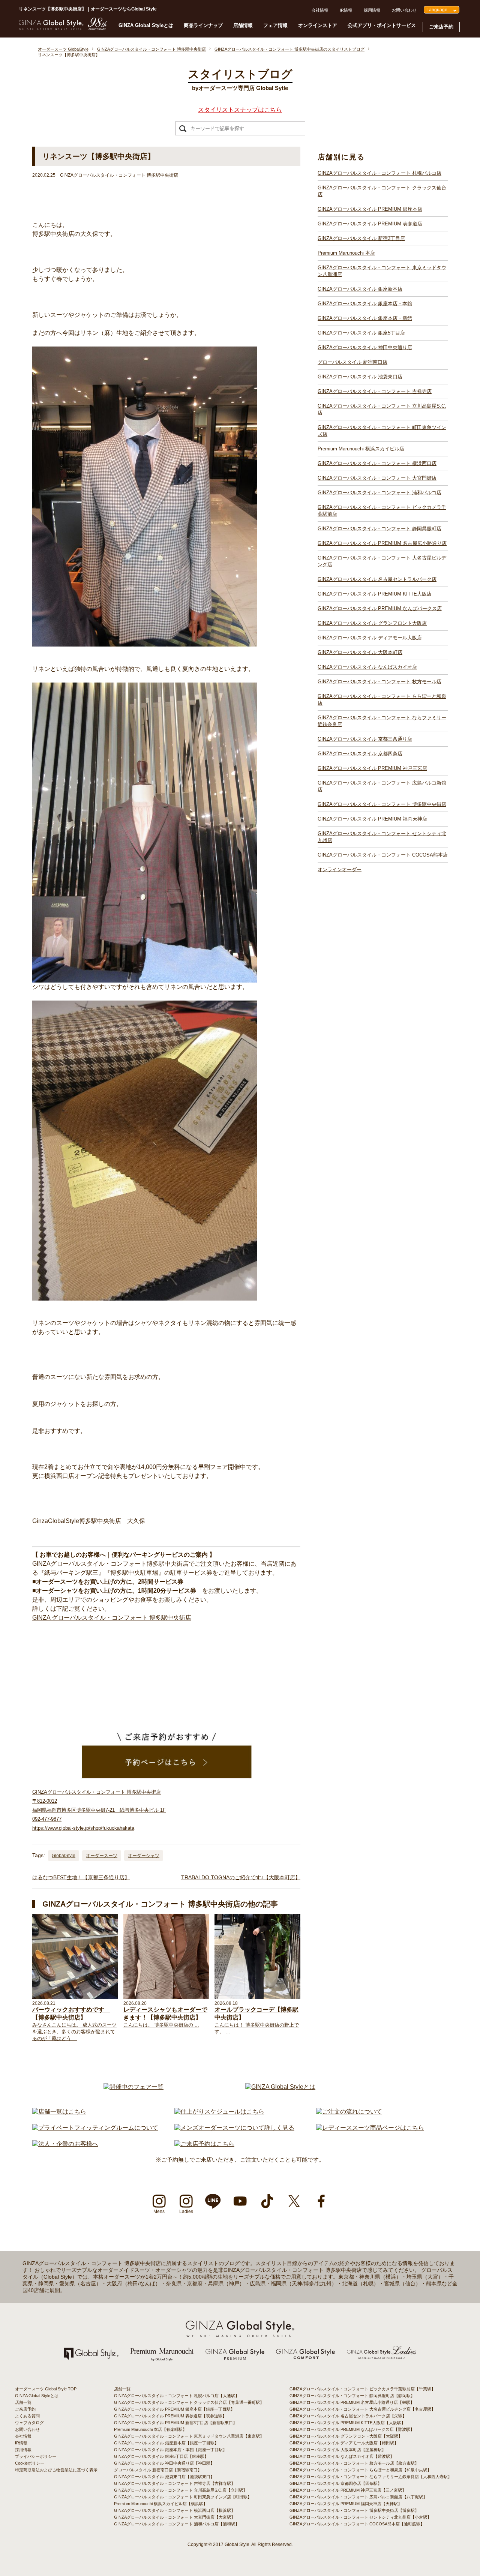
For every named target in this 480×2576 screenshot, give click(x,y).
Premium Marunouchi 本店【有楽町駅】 (150, 2429)
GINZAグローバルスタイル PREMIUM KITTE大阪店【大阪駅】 (347, 2423)
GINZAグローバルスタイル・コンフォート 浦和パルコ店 (379, 493)
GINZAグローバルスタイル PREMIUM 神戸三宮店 (372, 768)
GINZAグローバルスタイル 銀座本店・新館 (365, 318)
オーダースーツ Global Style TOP (46, 2389)
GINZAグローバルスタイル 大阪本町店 (360, 652)
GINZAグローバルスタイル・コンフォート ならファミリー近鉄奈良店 (382, 721)
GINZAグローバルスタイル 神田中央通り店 (365, 347)
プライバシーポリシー (36, 2456)
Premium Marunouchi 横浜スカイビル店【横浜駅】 (161, 2504)
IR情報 (346, 10)
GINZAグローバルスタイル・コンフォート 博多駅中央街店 (382, 804)
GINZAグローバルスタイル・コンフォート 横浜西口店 (377, 463)
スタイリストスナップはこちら (240, 110)
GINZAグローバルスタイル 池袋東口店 (360, 377)
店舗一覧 (23, 2402)
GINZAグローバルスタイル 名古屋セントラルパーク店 (377, 579)
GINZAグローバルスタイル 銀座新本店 (360, 289)
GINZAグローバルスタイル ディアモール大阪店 (370, 638)
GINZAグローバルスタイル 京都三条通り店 (365, 739)
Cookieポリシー (30, 2463)
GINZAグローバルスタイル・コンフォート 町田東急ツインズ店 (382, 431)
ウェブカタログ (29, 2423)
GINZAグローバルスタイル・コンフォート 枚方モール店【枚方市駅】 (354, 2463)
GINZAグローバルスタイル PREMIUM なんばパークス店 (380, 608)
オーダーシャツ (144, 1856)
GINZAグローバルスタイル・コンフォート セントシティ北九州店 (382, 837)
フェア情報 (275, 25)
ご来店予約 (441, 27)
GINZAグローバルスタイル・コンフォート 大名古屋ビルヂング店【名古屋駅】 (362, 2409)
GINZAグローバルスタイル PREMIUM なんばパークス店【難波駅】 (352, 2429)
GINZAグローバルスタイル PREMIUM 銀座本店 (370, 209)
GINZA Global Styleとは (146, 25)
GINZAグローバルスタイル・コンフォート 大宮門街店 (377, 478)
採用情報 (372, 10)
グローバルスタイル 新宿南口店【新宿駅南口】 (158, 2470)
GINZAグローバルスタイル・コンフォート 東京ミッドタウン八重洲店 (382, 271)
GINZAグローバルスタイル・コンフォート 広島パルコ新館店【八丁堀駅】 (358, 2497)
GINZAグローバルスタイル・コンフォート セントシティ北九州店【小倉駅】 (360, 2517)
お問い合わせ (404, 10)
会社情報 (320, 10)
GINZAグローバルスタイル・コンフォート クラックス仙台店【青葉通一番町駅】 (189, 2402)
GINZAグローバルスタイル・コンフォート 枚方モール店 (379, 682)
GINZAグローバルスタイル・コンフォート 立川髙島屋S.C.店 (382, 409)
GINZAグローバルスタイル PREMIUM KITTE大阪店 (375, 594)
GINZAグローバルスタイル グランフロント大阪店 (372, 623)
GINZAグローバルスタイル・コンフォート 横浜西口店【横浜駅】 (175, 2510)
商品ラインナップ (203, 25)
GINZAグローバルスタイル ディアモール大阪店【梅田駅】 (344, 2443)
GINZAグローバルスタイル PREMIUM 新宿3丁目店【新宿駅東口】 (175, 2423)
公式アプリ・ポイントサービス (382, 25)
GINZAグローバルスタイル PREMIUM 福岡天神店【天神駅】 (346, 2504)
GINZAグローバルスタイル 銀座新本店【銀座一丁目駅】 (166, 2443)
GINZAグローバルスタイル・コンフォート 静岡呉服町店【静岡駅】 (352, 2396)
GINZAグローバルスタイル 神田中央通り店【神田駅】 (164, 2463)
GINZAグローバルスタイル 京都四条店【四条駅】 (336, 2483)
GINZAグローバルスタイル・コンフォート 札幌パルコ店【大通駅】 (177, 2396)
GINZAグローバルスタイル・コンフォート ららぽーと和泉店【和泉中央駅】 (360, 2470)
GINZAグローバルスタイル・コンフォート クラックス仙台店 (382, 191)
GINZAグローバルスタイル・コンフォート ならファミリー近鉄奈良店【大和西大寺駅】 (371, 2477)
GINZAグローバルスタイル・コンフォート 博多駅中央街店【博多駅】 (354, 2510)
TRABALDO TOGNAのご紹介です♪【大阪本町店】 (241, 1877)
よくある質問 (27, 2416)
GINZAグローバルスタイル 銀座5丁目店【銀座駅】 (161, 2456)
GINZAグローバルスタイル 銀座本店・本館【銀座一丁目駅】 (170, 2450)
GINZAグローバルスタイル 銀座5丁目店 (361, 333)
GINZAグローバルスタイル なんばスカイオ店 (367, 667)
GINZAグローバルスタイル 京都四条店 (360, 754)
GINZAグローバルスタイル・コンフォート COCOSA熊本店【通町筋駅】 (357, 2524)
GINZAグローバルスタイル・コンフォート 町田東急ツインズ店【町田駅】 (183, 2497)
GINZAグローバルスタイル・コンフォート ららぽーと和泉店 (382, 700)
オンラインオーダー (340, 869)
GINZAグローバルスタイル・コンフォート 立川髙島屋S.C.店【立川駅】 (181, 2490)
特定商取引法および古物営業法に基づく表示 (56, 2470)
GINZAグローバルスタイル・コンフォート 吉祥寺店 (375, 391)
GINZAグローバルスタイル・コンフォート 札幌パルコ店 (379, 173)
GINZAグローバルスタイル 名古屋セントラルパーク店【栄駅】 (348, 2416)
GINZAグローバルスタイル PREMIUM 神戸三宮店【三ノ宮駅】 (348, 2490)
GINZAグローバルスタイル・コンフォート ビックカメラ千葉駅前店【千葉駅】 (362, 2389)
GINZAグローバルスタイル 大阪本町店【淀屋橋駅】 (338, 2450)
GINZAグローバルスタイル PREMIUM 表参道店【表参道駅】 (170, 2416)
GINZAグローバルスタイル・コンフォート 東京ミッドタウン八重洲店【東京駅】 (189, 2436)
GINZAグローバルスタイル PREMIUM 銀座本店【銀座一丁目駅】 (174, 2409)
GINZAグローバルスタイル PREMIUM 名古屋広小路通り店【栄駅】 (352, 2402)
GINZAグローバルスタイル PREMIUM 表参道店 (370, 224)
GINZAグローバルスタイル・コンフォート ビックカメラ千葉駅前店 (382, 511)
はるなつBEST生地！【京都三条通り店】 (81, 1877)
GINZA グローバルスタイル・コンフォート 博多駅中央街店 (112, 1618)
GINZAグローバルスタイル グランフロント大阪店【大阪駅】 (346, 2436)
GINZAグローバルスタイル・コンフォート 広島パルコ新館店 (382, 786)
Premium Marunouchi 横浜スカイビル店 (361, 449)
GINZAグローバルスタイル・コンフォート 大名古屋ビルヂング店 (382, 561)
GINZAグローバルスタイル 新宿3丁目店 (361, 238)
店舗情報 (243, 25)
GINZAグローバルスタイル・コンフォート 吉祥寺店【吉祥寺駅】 (175, 2483)
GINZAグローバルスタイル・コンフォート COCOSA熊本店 (383, 855)
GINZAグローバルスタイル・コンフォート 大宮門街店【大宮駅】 (175, 2517)
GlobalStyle (64, 1856)
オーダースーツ (102, 1856)
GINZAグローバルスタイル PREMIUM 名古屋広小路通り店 (382, 543)
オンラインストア (318, 25)
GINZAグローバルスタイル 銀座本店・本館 (365, 304)
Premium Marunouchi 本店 (346, 253)
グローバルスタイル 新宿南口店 (352, 362)
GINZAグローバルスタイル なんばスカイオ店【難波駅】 (342, 2456)
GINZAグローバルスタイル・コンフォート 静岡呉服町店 (379, 529)
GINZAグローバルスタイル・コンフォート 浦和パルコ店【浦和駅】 (177, 2524)
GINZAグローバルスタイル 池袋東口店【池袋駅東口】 (164, 2477)
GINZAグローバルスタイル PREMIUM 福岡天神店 (372, 819)
